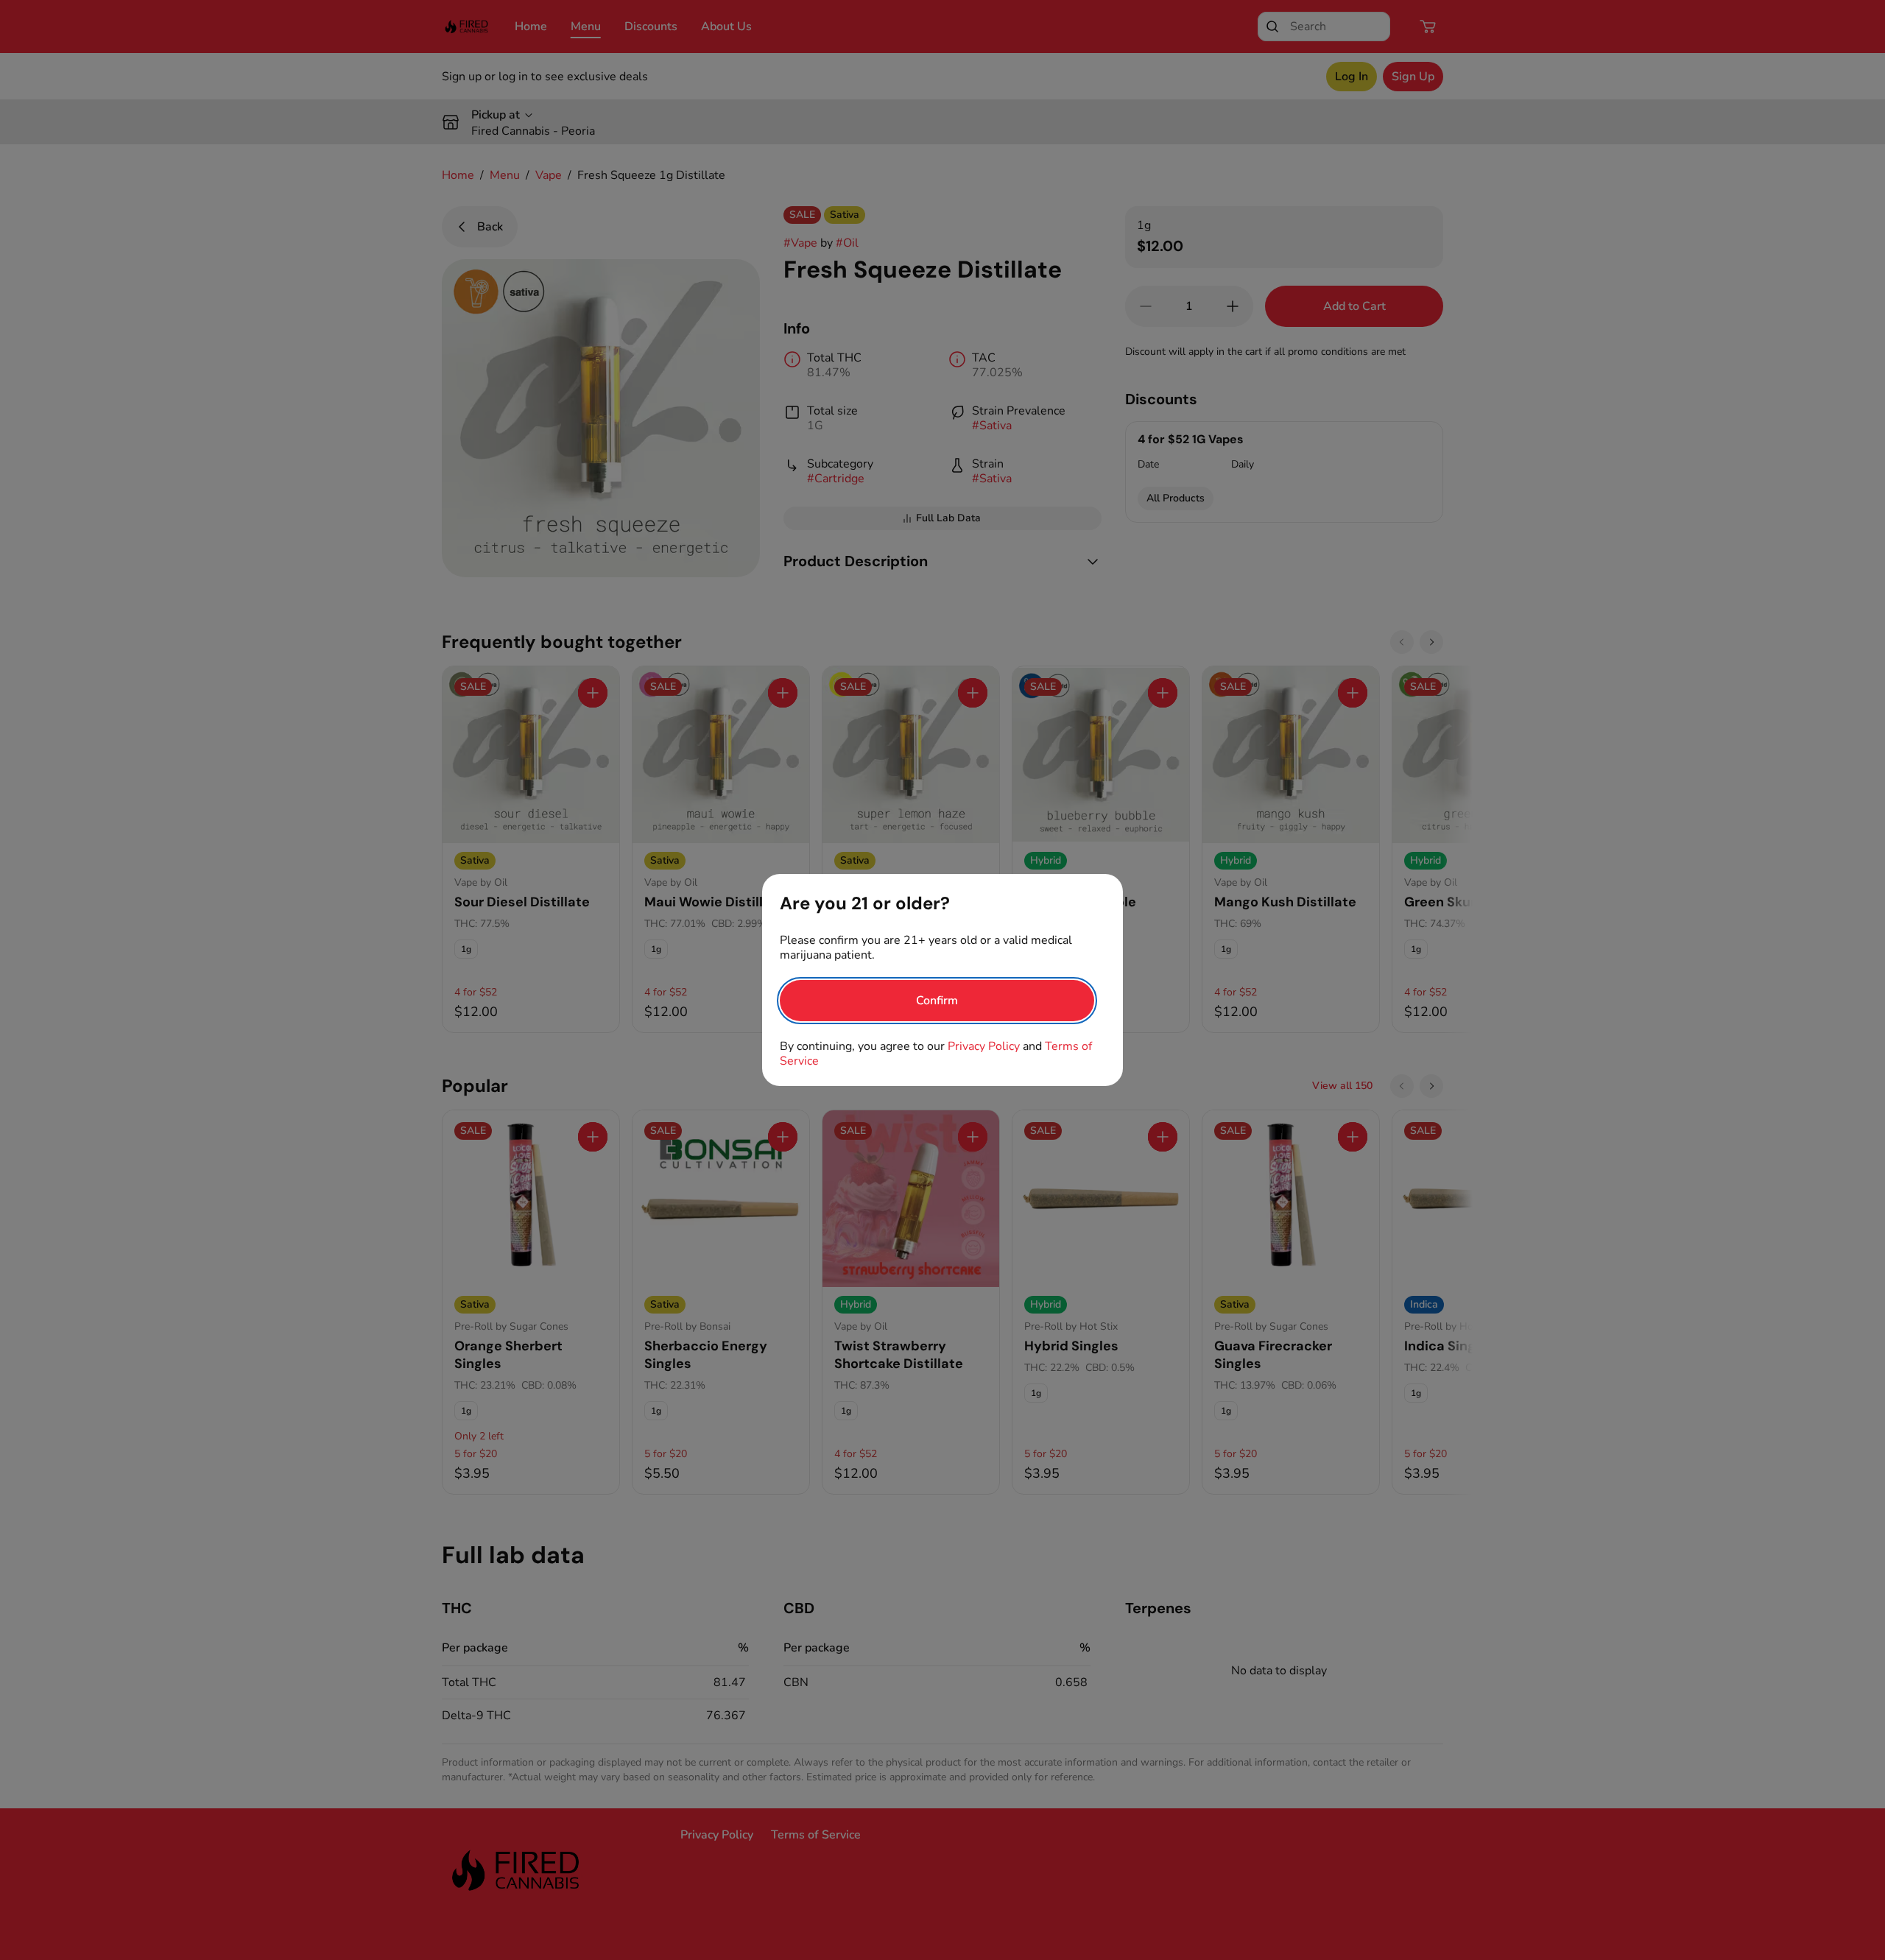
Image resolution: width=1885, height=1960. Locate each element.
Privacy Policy (984, 1046)
